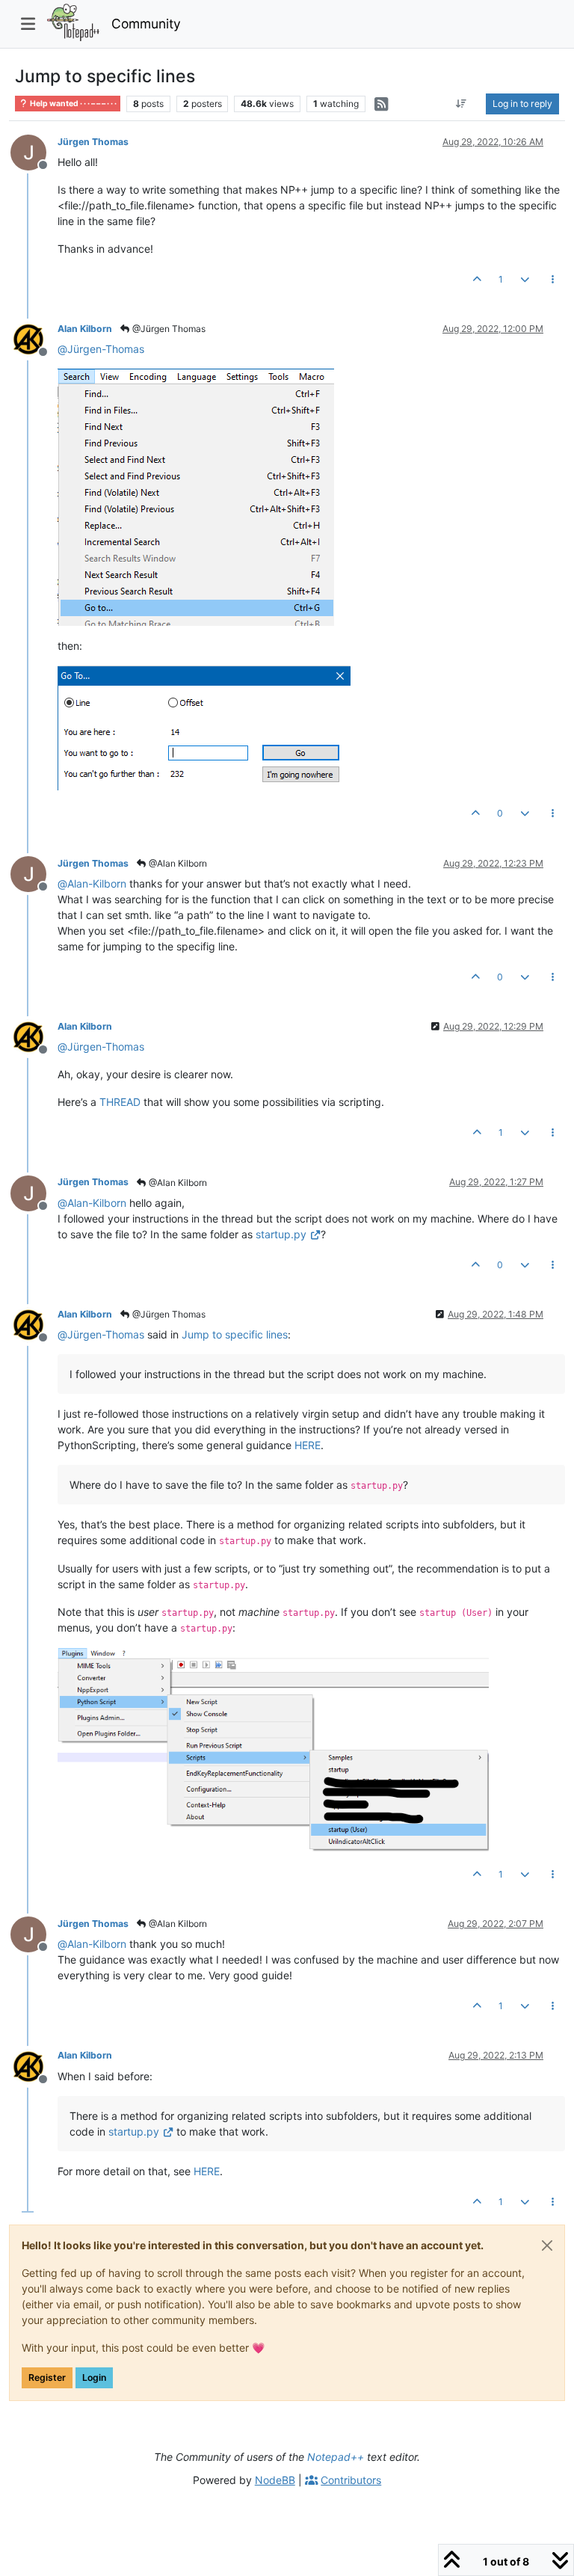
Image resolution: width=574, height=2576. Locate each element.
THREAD (120, 1102)
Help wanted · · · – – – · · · (72, 104)
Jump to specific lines (235, 1334)
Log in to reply (522, 104)
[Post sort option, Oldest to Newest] (462, 104)
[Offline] (34, 151)
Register (47, 2377)
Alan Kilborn (85, 329)
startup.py (281, 1234)
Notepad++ (336, 2457)
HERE (308, 1445)
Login (94, 2377)
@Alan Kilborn (177, 863)
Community (146, 24)
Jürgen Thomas (93, 142)
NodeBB (275, 2480)
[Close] (547, 2245)
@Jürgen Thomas (168, 329)
